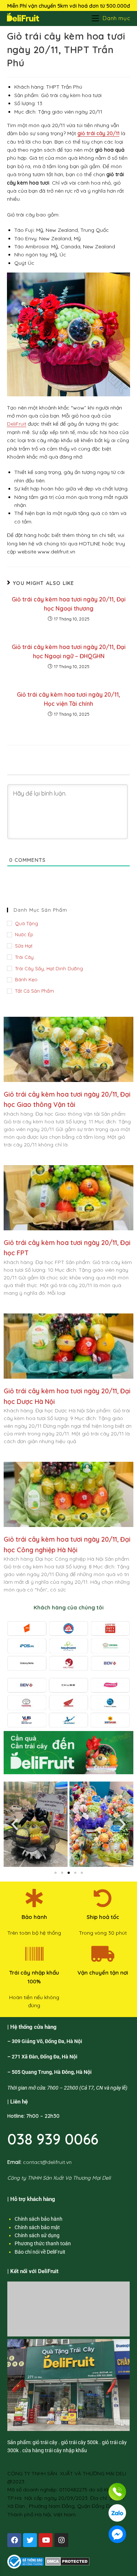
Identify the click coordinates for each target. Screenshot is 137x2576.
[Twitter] (30, 2540)
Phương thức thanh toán (43, 2243)
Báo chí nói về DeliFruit (40, 2252)
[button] (15, 1824)
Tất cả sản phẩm (35, 991)
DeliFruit (17, 424)
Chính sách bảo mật (37, 2227)
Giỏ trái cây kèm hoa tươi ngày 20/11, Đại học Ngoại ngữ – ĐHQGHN (69, 652)
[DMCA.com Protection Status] (67, 2561)
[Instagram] (61, 2540)
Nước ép (24, 934)
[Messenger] (117, 2534)
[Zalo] (117, 2513)
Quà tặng (26, 923)
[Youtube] (46, 2540)
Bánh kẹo (26, 979)
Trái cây (24, 957)
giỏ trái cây (45, 2442)
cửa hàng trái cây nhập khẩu (55, 2450)
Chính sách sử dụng (37, 2235)
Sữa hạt (24, 946)
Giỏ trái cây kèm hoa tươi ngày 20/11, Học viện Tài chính (68, 699)
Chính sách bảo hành (39, 2219)
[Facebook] (14, 2540)
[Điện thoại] (117, 2492)
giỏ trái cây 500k (80, 2442)
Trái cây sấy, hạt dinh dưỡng (49, 968)
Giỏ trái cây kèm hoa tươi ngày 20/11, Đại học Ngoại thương (69, 604)
